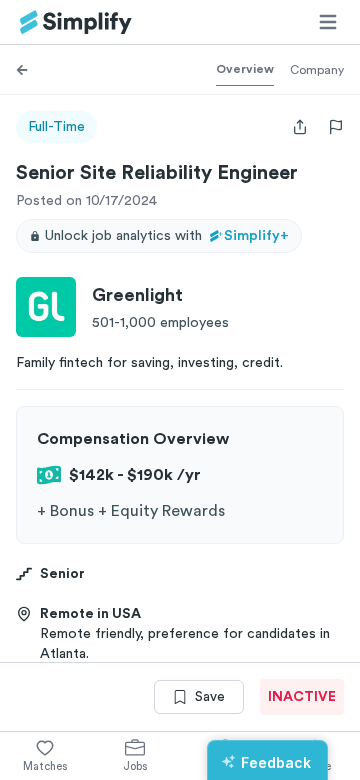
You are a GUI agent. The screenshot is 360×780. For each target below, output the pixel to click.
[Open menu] (328, 22)
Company (317, 70)
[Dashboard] (76, 22)
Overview (245, 69)
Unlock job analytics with (167, 236)
